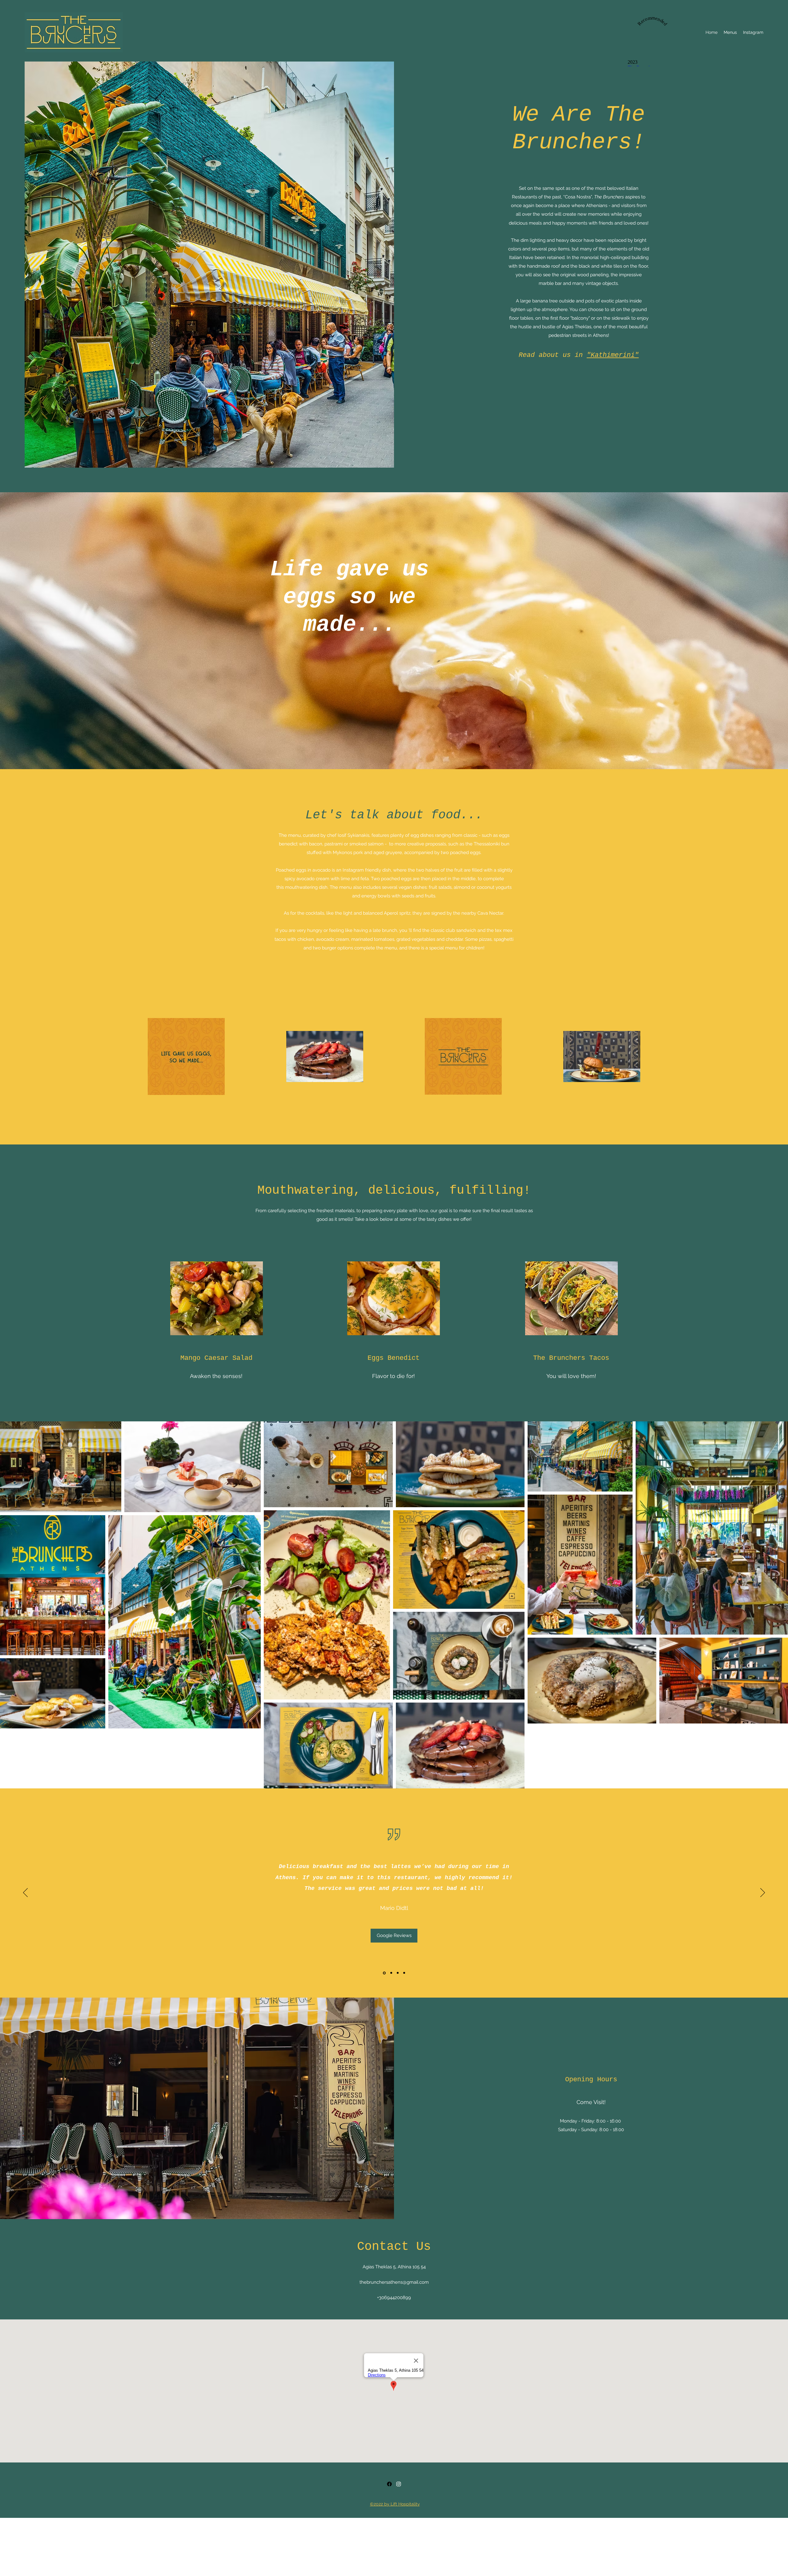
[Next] (763, 1893)
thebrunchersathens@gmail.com (394, 2282)
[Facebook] (389, 2484)
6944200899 (398, 2298)
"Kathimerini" (613, 355)
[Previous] (25, 1893)
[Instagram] (399, 2484)
